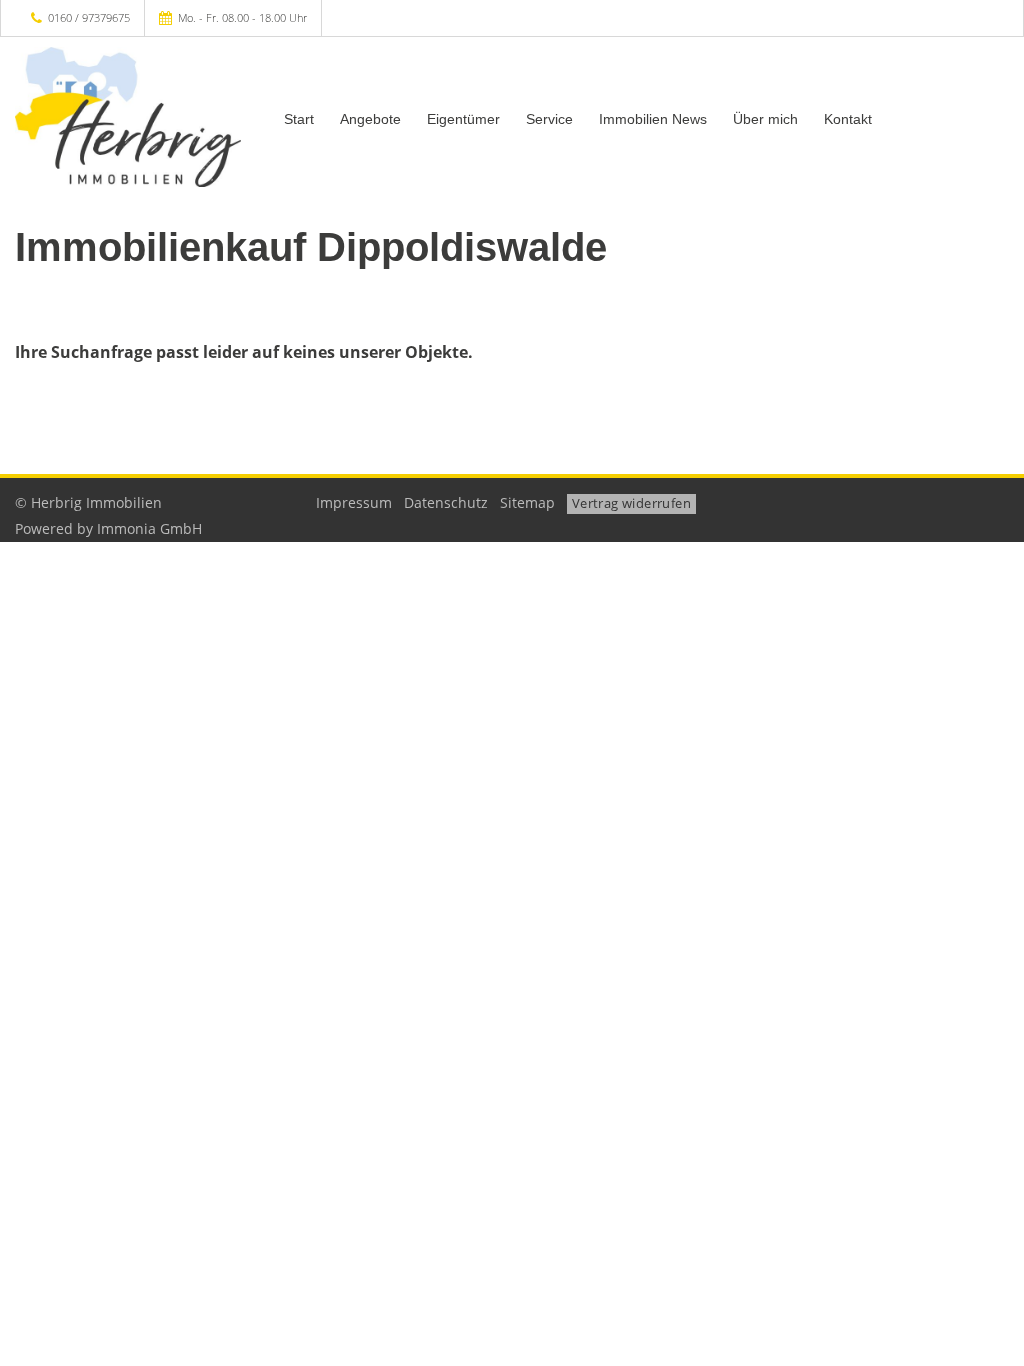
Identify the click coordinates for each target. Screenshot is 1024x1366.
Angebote (370, 119)
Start (299, 119)
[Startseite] (128, 117)
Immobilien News (653, 119)
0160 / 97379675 (89, 17)
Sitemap (527, 502)
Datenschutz (446, 502)
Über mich (765, 119)
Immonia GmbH (149, 528)
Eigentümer (463, 119)
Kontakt (848, 119)
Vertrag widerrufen (631, 503)
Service (549, 119)
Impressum (354, 502)
